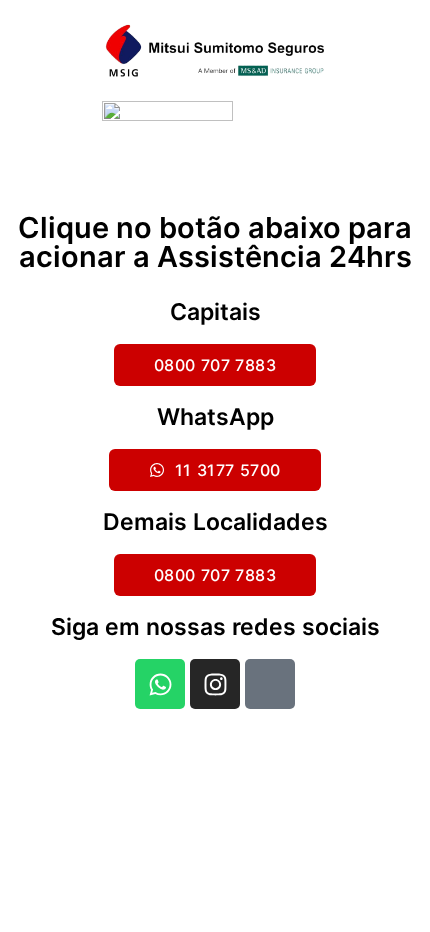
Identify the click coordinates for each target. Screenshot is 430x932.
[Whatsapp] (160, 684)
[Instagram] (215, 684)
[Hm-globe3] (270, 684)
